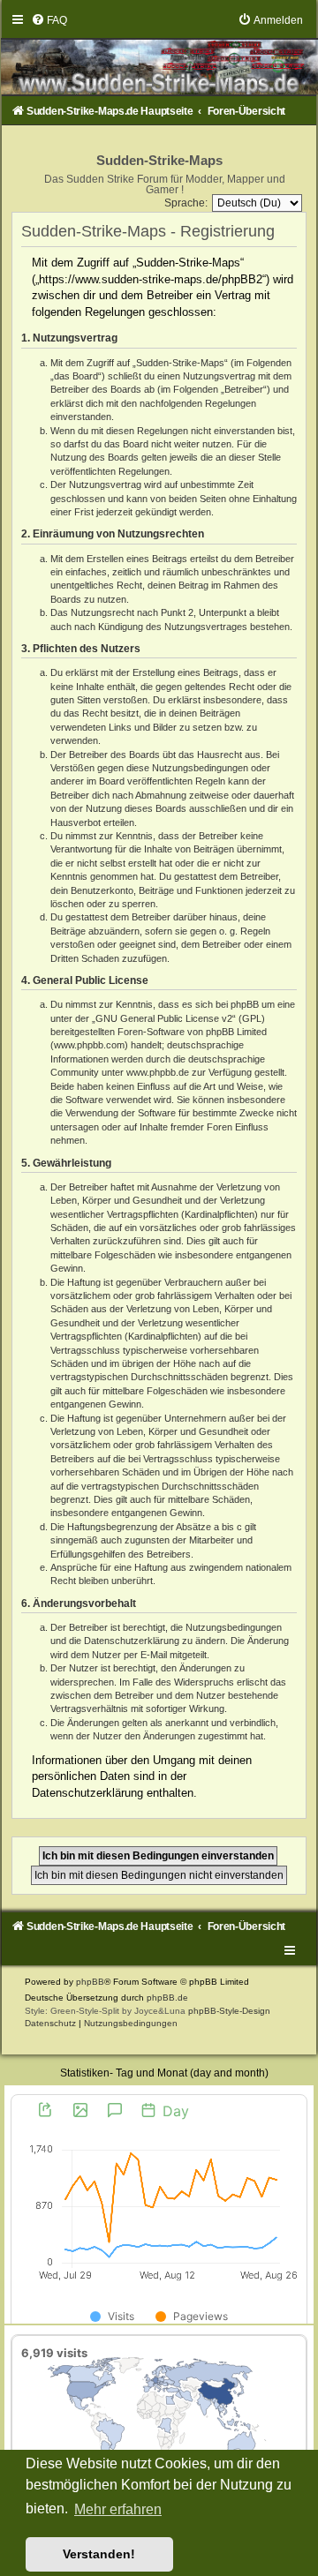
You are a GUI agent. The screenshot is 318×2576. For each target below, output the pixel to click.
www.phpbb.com (89, 1045)
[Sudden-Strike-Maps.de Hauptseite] (159, 54)
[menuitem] (49, 20)
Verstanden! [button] (99, 2554)
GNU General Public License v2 (164, 1018)
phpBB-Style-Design (229, 2011)
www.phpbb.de (158, 1072)
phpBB (90, 1982)
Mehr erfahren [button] (118, 2509)
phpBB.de (167, 1998)
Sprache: (186, 203)
